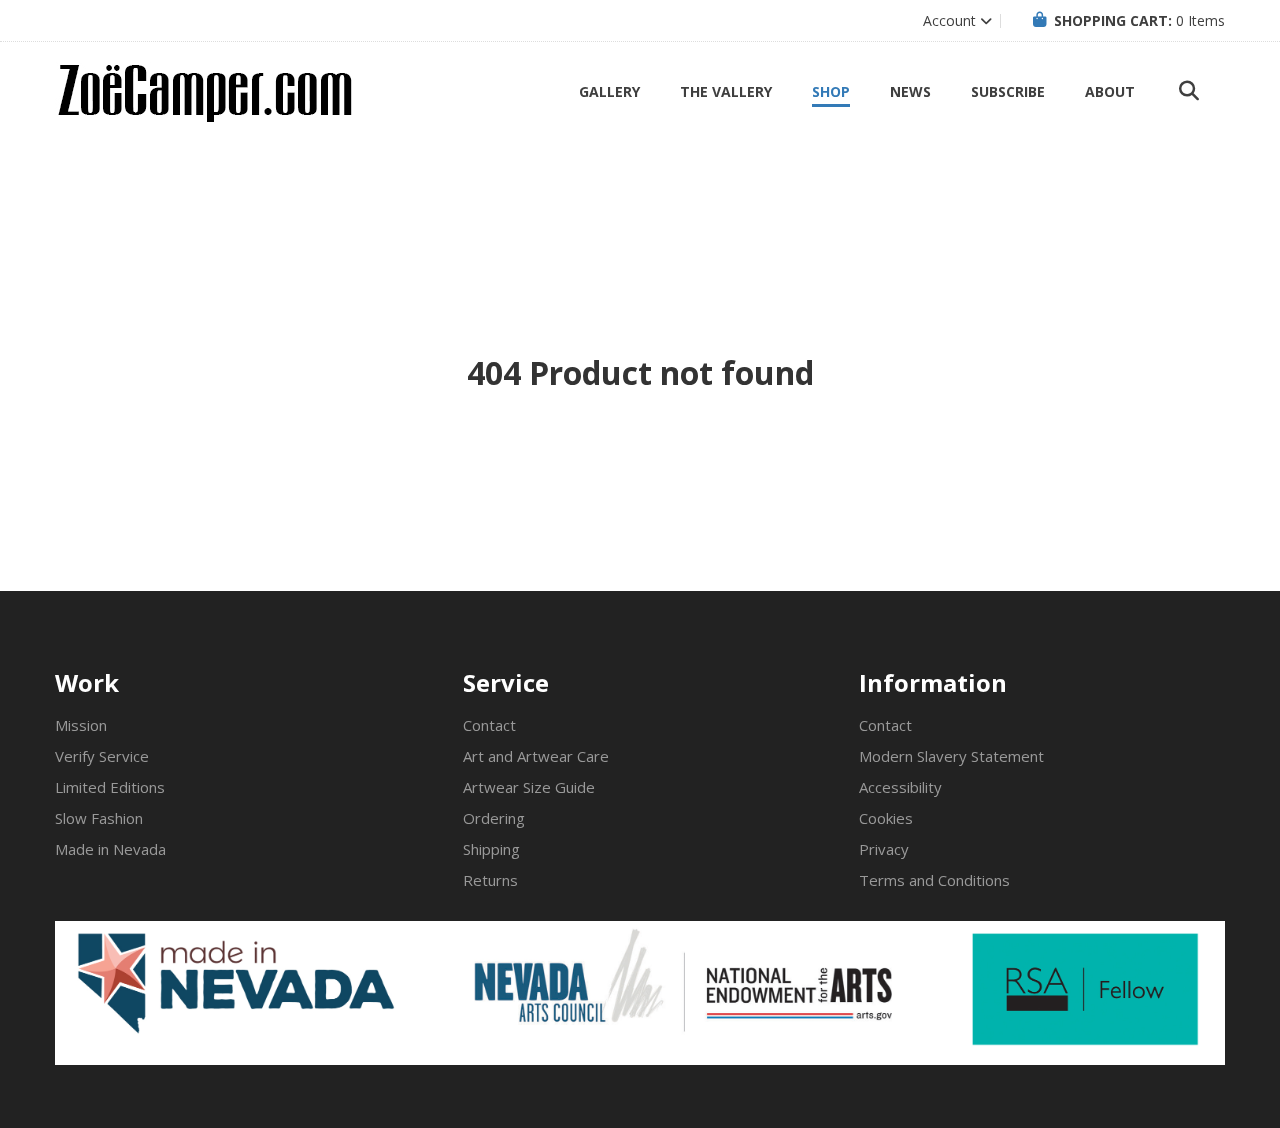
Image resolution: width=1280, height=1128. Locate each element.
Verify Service (102, 756)
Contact (489, 725)
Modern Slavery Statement (951, 756)
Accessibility (900, 787)
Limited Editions (110, 787)
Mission (81, 725)
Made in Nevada (110, 849)
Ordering (494, 818)
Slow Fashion (99, 818)
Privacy (884, 849)
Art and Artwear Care (536, 756)
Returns (490, 880)
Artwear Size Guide (529, 787)
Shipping (491, 849)
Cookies (886, 818)
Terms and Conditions (934, 880)
